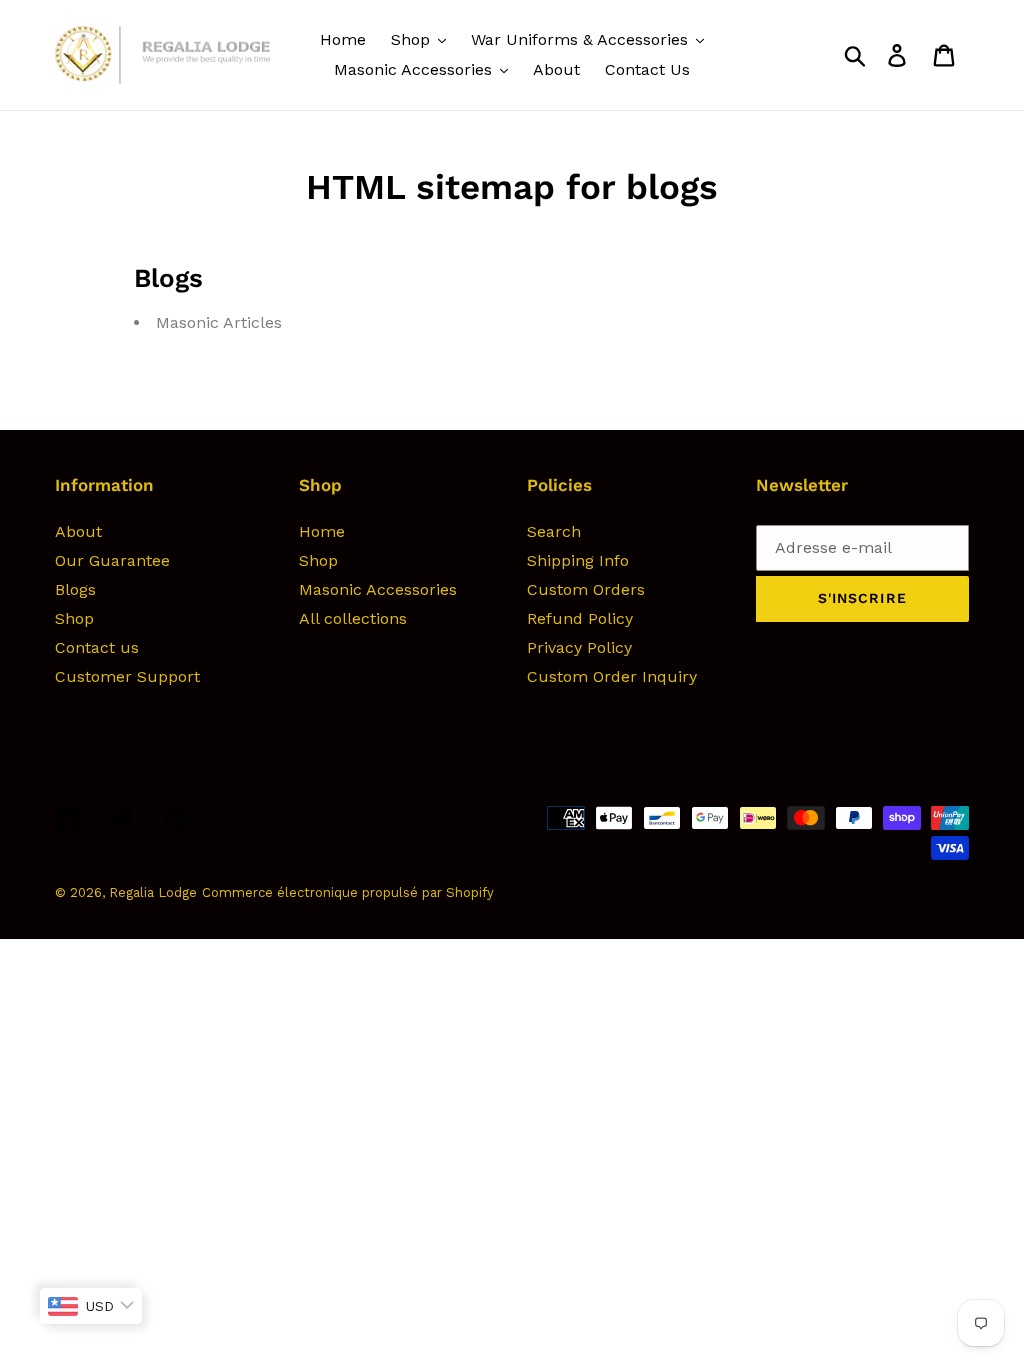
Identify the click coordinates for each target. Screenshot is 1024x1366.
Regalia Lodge (153, 892)
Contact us (97, 647)
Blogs (75, 589)
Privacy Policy (579, 647)
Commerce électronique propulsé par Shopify (348, 892)
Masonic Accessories (378, 589)
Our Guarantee (112, 560)
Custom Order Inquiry (612, 676)
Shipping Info (578, 560)
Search (554, 531)
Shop (74, 618)
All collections (353, 618)
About (78, 531)
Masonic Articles (219, 322)
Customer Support (127, 676)
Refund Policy (580, 618)
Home (322, 531)
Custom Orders (586, 589)
